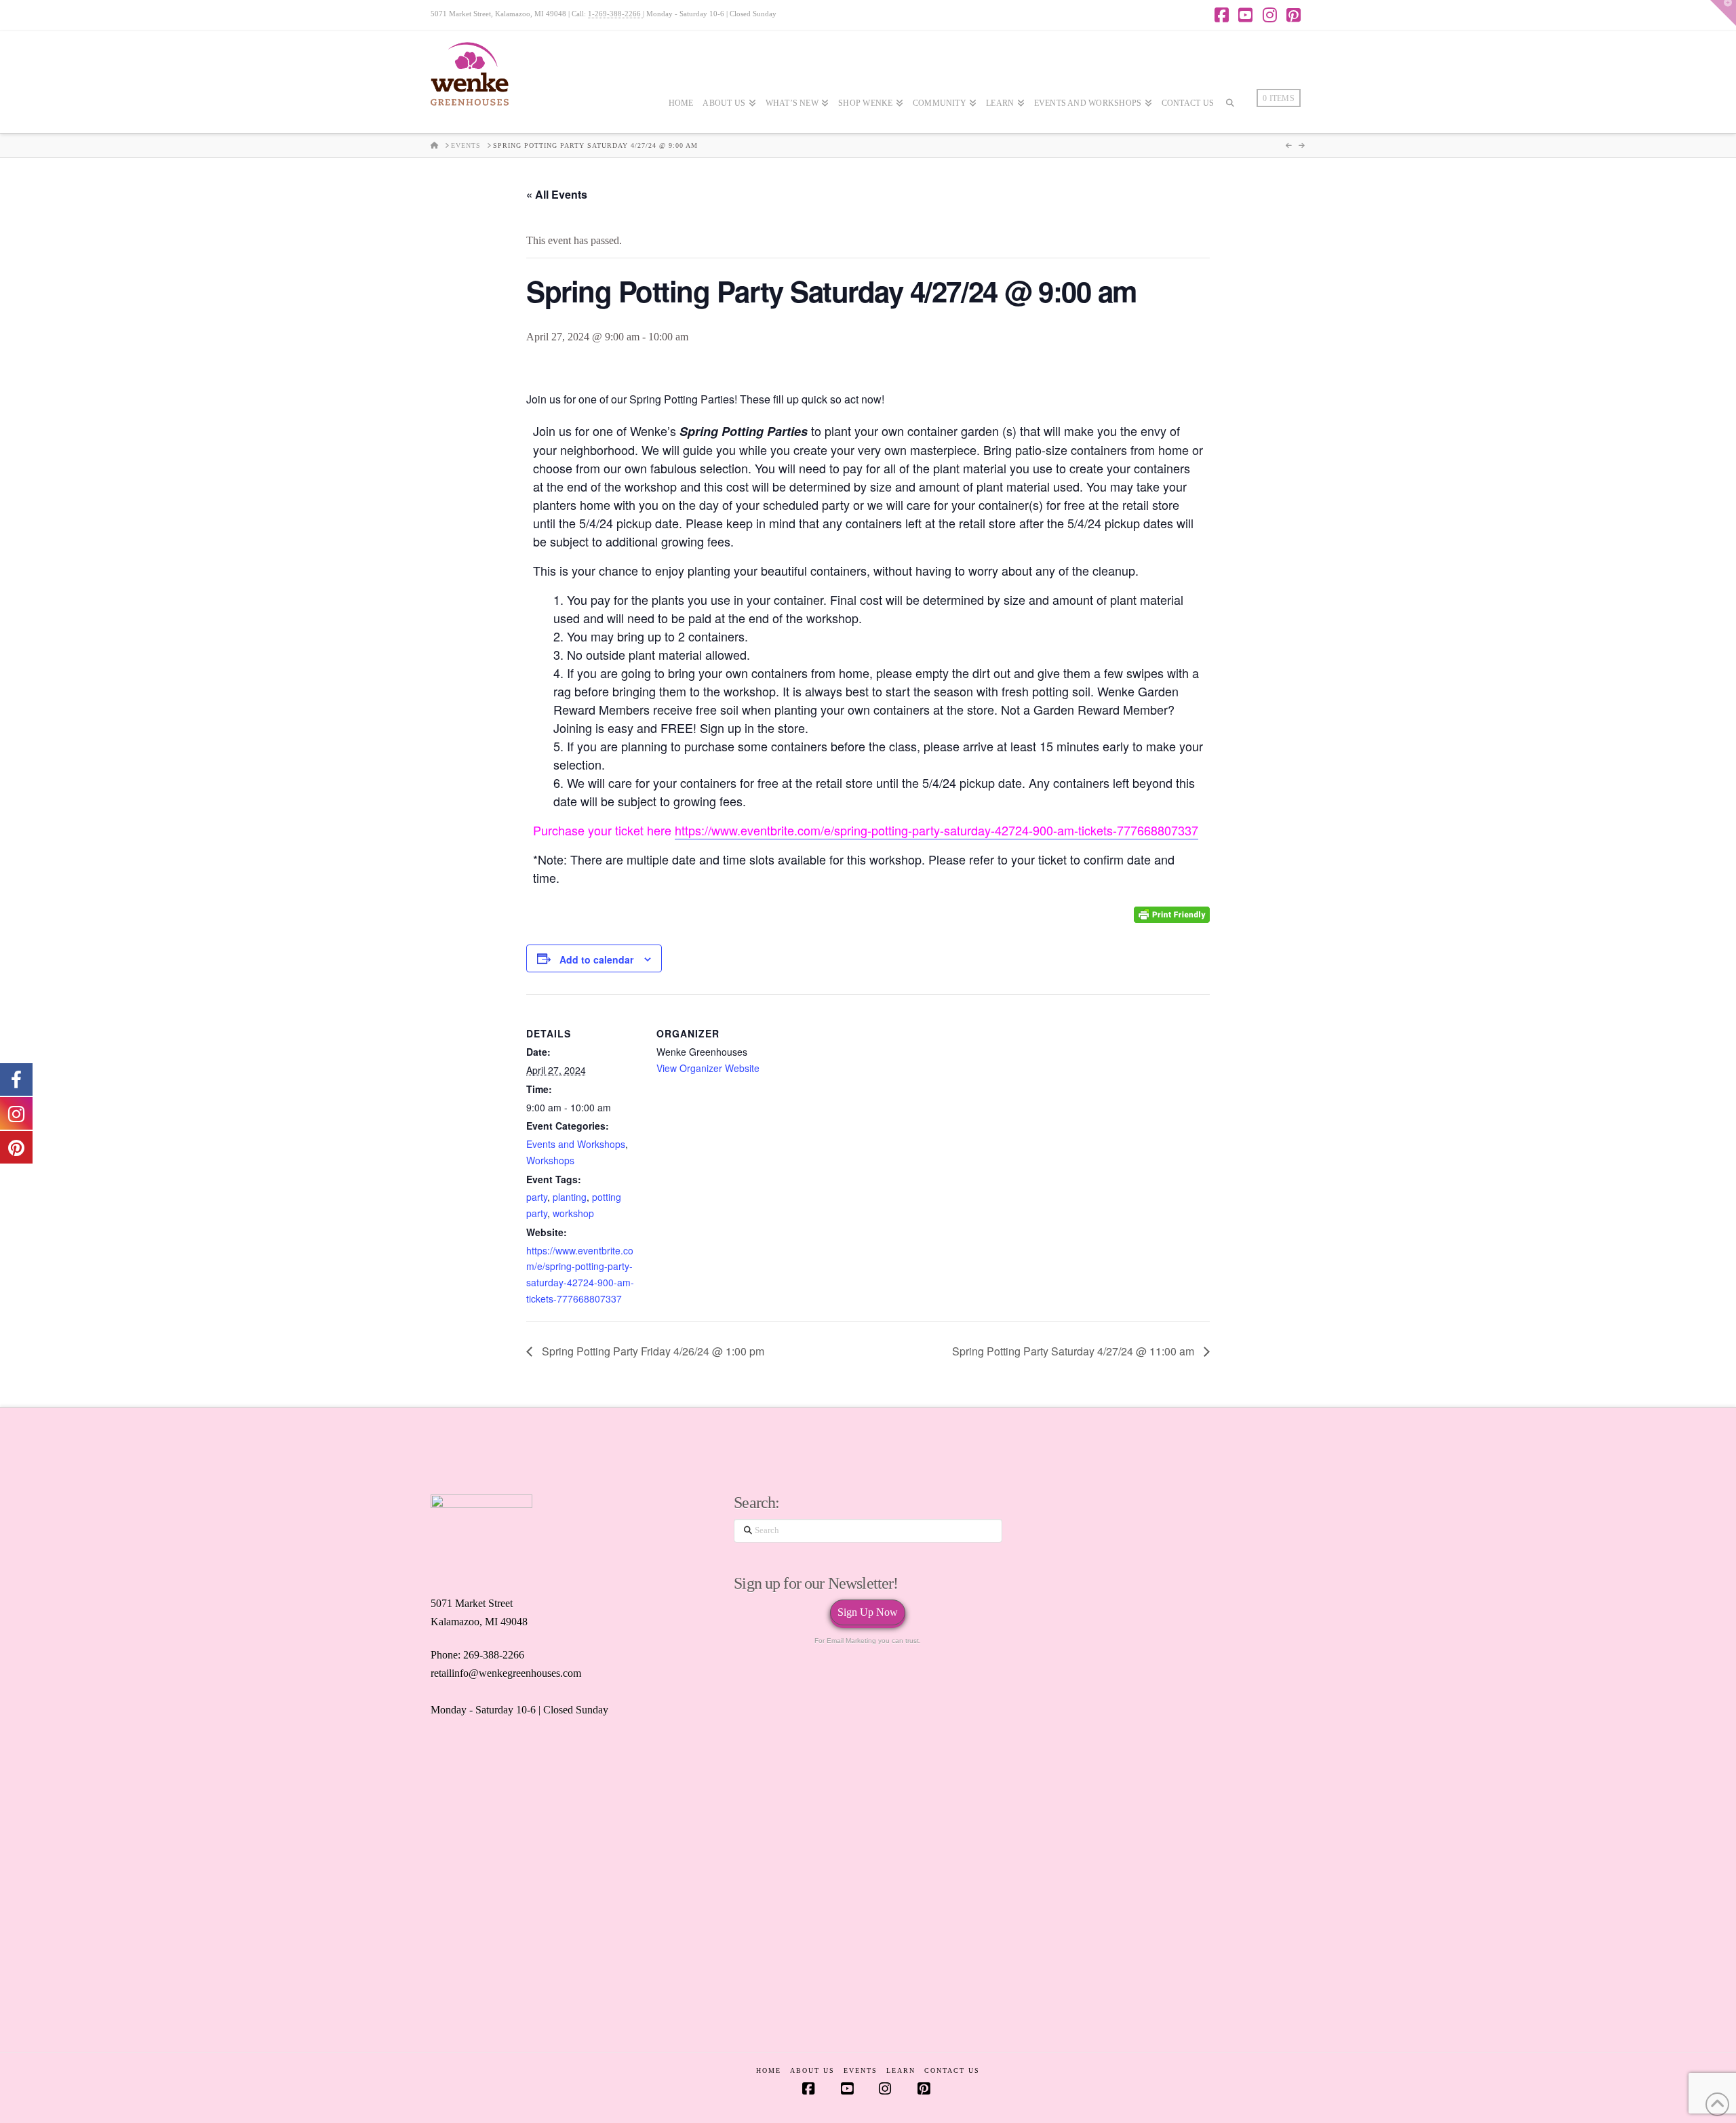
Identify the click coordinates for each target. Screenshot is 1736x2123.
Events (861, 2070)
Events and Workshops (576, 1144)
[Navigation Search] (1230, 143)
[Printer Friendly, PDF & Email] (1172, 914)
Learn (901, 2070)
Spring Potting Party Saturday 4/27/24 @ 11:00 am (1074, 1351)
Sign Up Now (868, 1612)
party (537, 1197)
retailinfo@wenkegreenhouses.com (506, 1673)
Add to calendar (596, 959)
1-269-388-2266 (615, 14)
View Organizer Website (708, 1068)
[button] (1723, 13)
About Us (812, 2070)
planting (570, 1197)
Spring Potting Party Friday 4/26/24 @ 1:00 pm (652, 1351)
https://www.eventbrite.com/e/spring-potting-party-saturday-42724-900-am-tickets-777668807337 (936, 830)
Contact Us (952, 2070)
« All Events (557, 194)
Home (769, 2070)
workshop (573, 1213)
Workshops (550, 1160)
